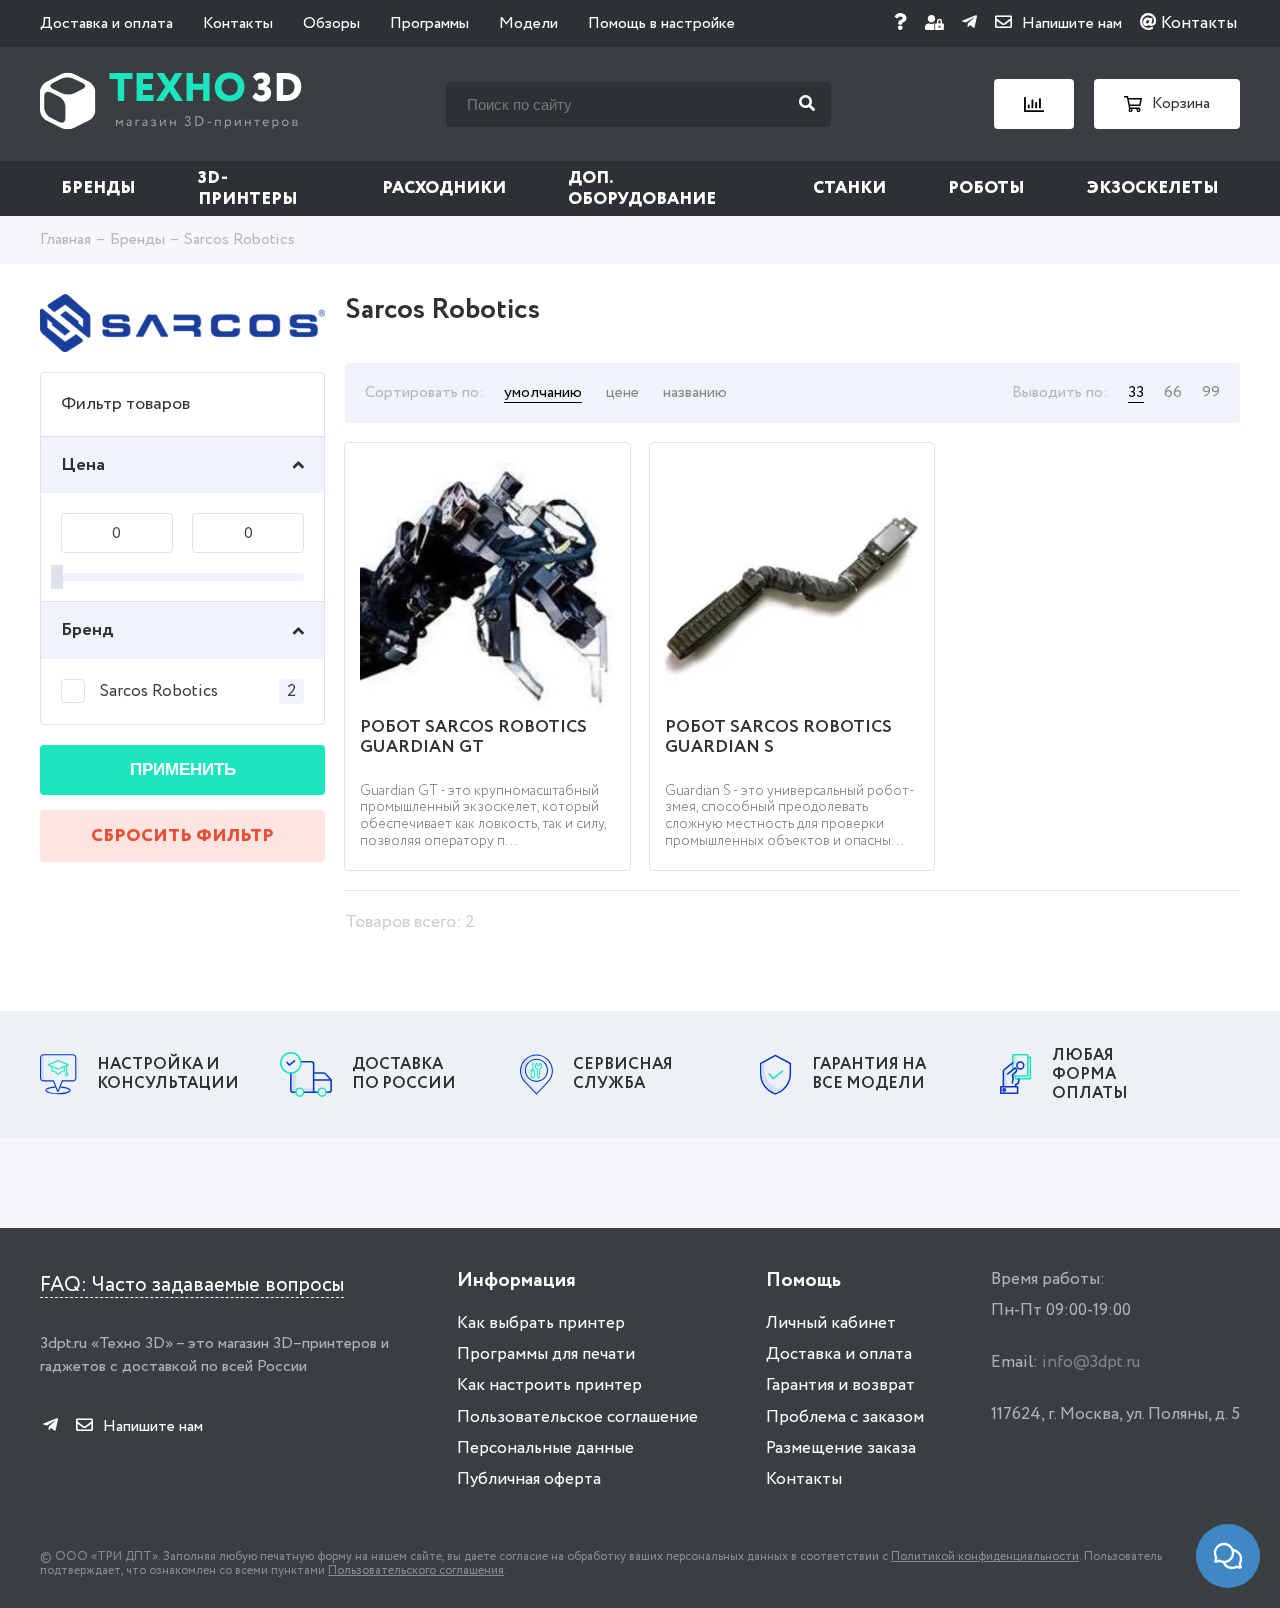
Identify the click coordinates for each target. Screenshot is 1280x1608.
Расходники (444, 188)
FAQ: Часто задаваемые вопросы (192, 1285)
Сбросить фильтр (182, 836)
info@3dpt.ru (1091, 1362)
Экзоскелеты (1153, 188)
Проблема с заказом (845, 1417)
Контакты (238, 23)
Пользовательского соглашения (416, 1570)
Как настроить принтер (549, 1385)
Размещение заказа (841, 1448)
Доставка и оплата (106, 23)
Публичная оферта (529, 1479)
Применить (183, 769)
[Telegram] (969, 23)
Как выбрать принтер (541, 1323)
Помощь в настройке (661, 23)
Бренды (98, 188)
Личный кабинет (831, 1323)
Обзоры (331, 23)
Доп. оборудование (642, 189)
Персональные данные (545, 1448)
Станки (849, 188)
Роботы (986, 188)
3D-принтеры (248, 189)
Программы (429, 23)
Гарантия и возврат (840, 1385)
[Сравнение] (1034, 104)
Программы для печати (546, 1354)
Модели (528, 23)
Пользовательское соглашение (577, 1417)
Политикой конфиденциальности (985, 1556)
